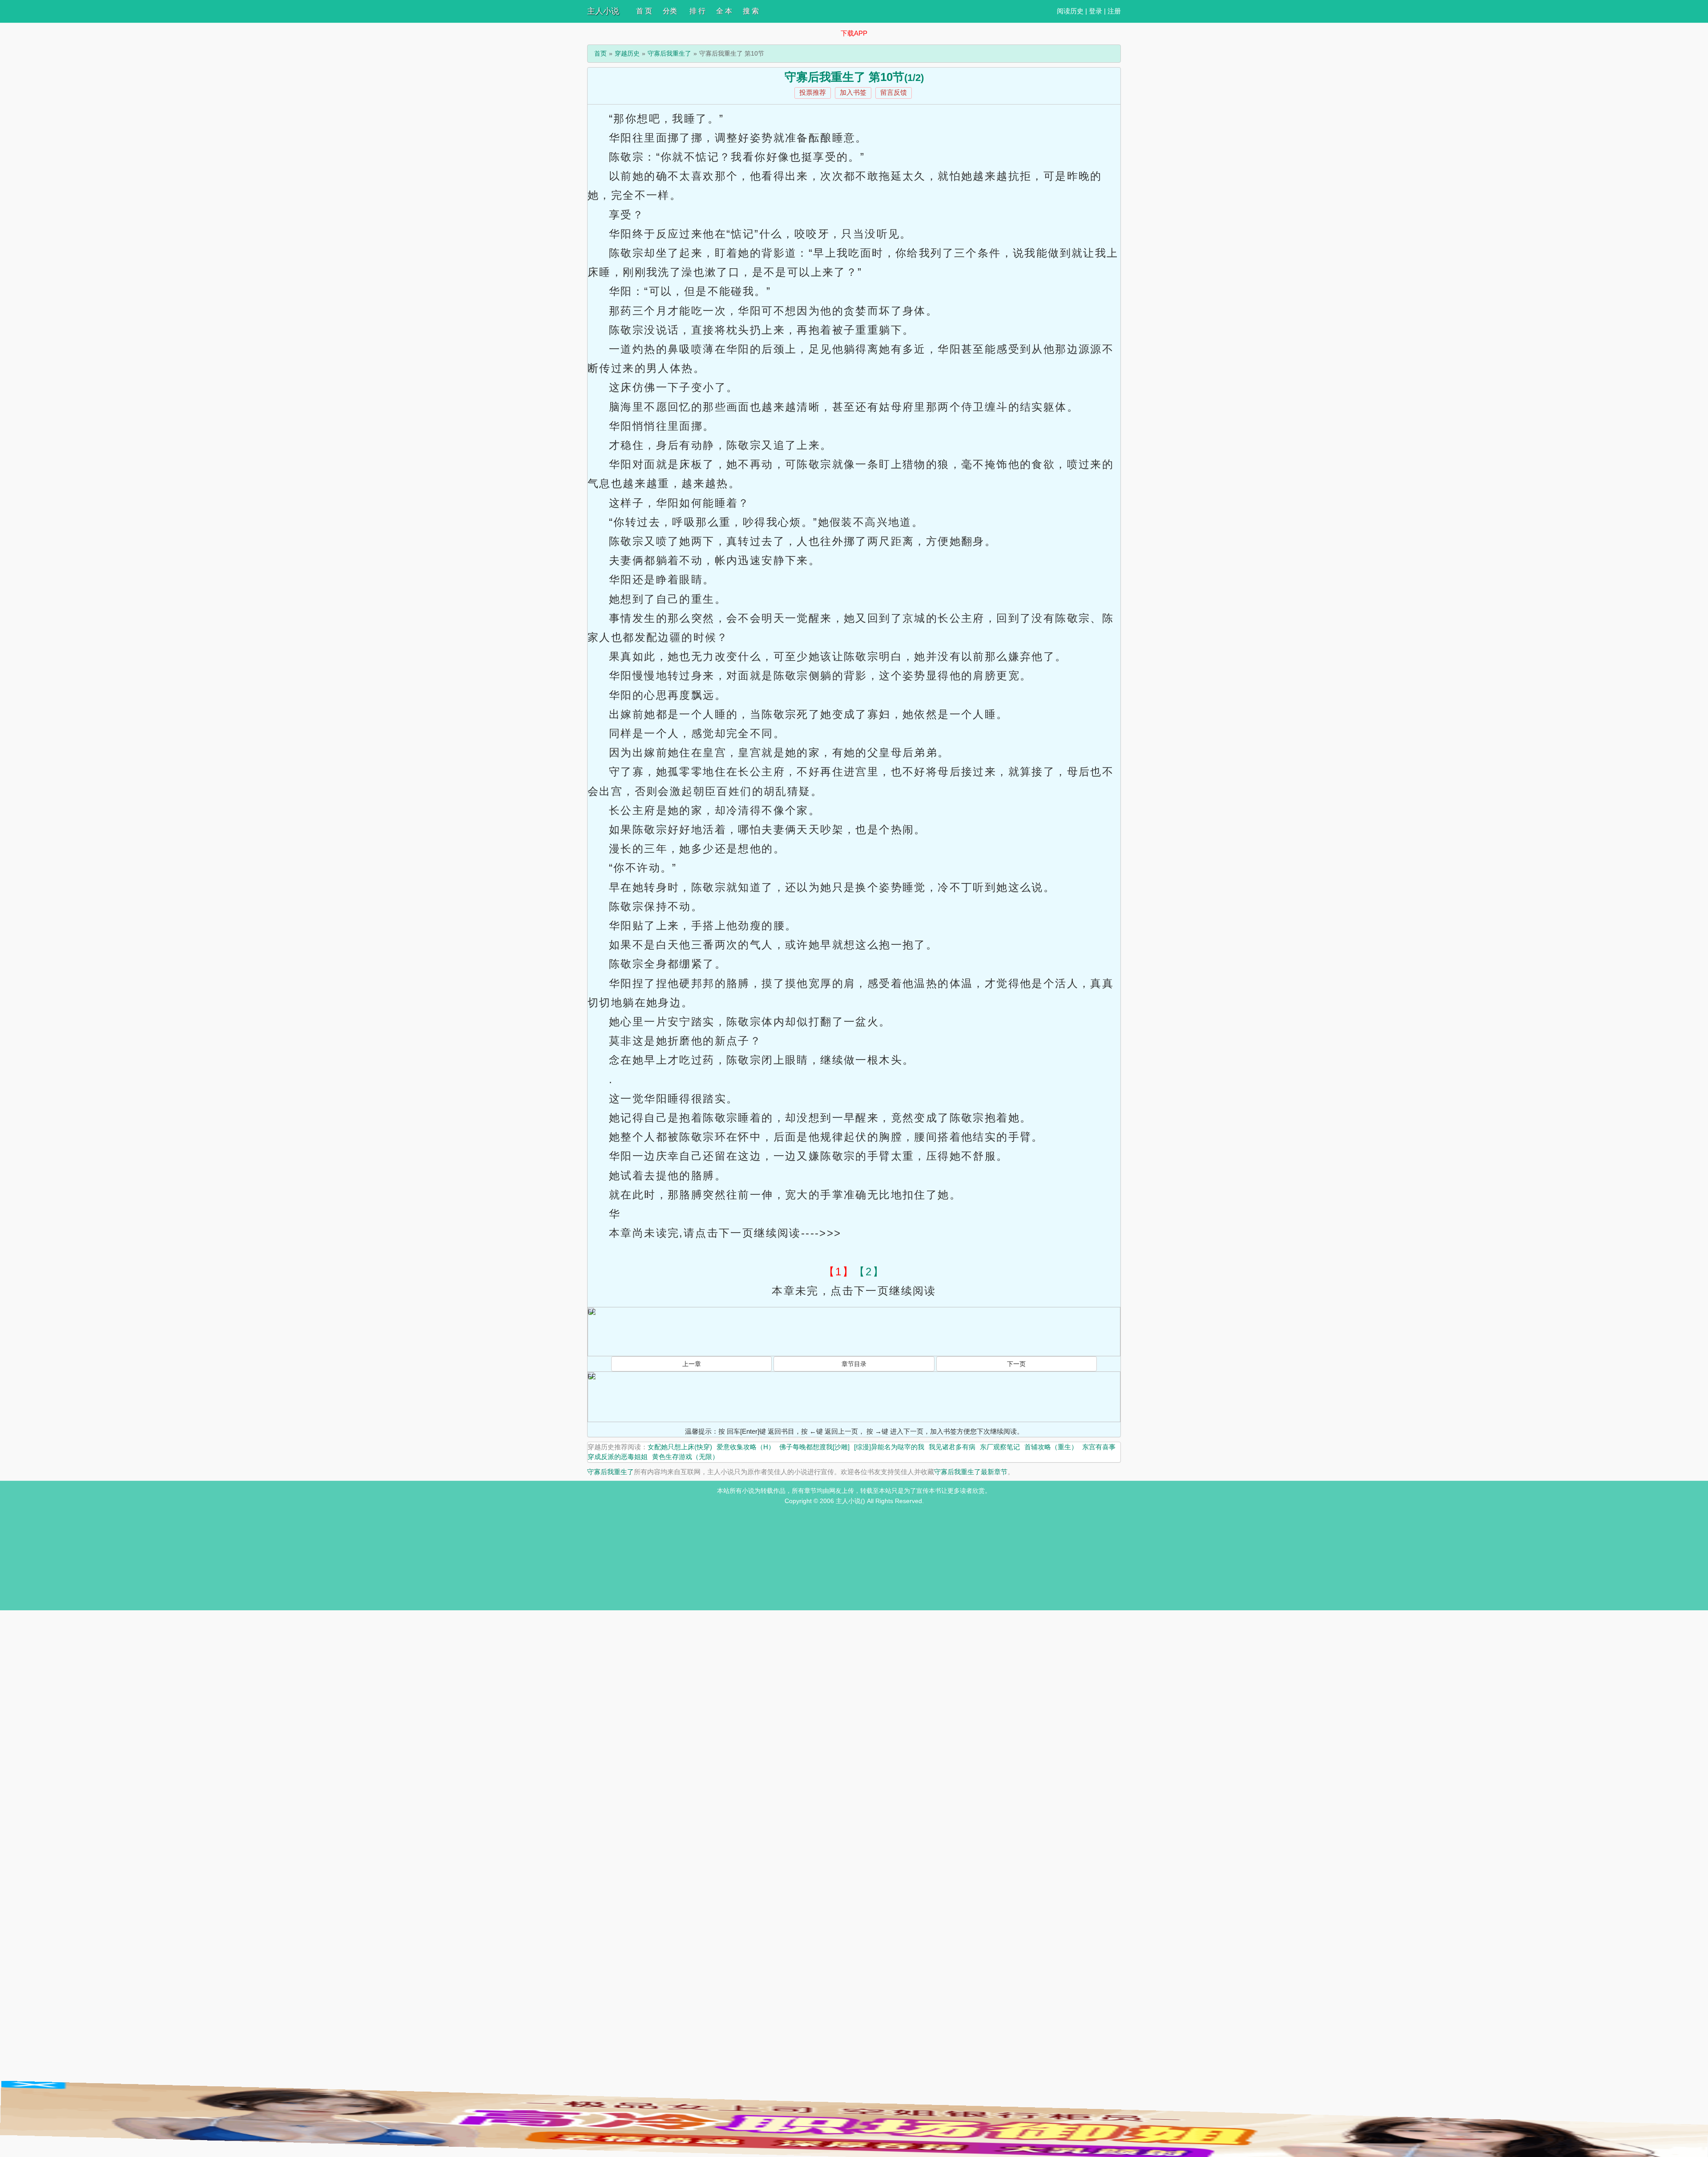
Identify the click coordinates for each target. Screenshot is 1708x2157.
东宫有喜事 (1099, 1447)
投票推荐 (813, 92)
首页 (600, 53)
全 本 (724, 11)
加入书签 (853, 92)
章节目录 (854, 1364)
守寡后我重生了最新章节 (971, 1472)
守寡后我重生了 (669, 53)
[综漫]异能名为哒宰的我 (889, 1447)
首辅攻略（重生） (1051, 1447)
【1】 (839, 1272)
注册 (1114, 11)
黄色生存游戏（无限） (685, 1457)
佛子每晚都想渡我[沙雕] (814, 1447)
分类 (670, 11)
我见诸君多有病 (952, 1447)
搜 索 (751, 11)
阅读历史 (1070, 11)
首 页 (644, 11)
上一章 (692, 1364)
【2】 (869, 1272)
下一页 (1016, 1364)
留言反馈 (894, 92)
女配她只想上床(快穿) (680, 1447)
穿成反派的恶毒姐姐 (618, 1457)
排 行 (697, 11)
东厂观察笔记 (1000, 1447)
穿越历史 (627, 53)
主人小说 (603, 11)
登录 (1096, 11)
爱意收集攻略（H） (746, 1447)
